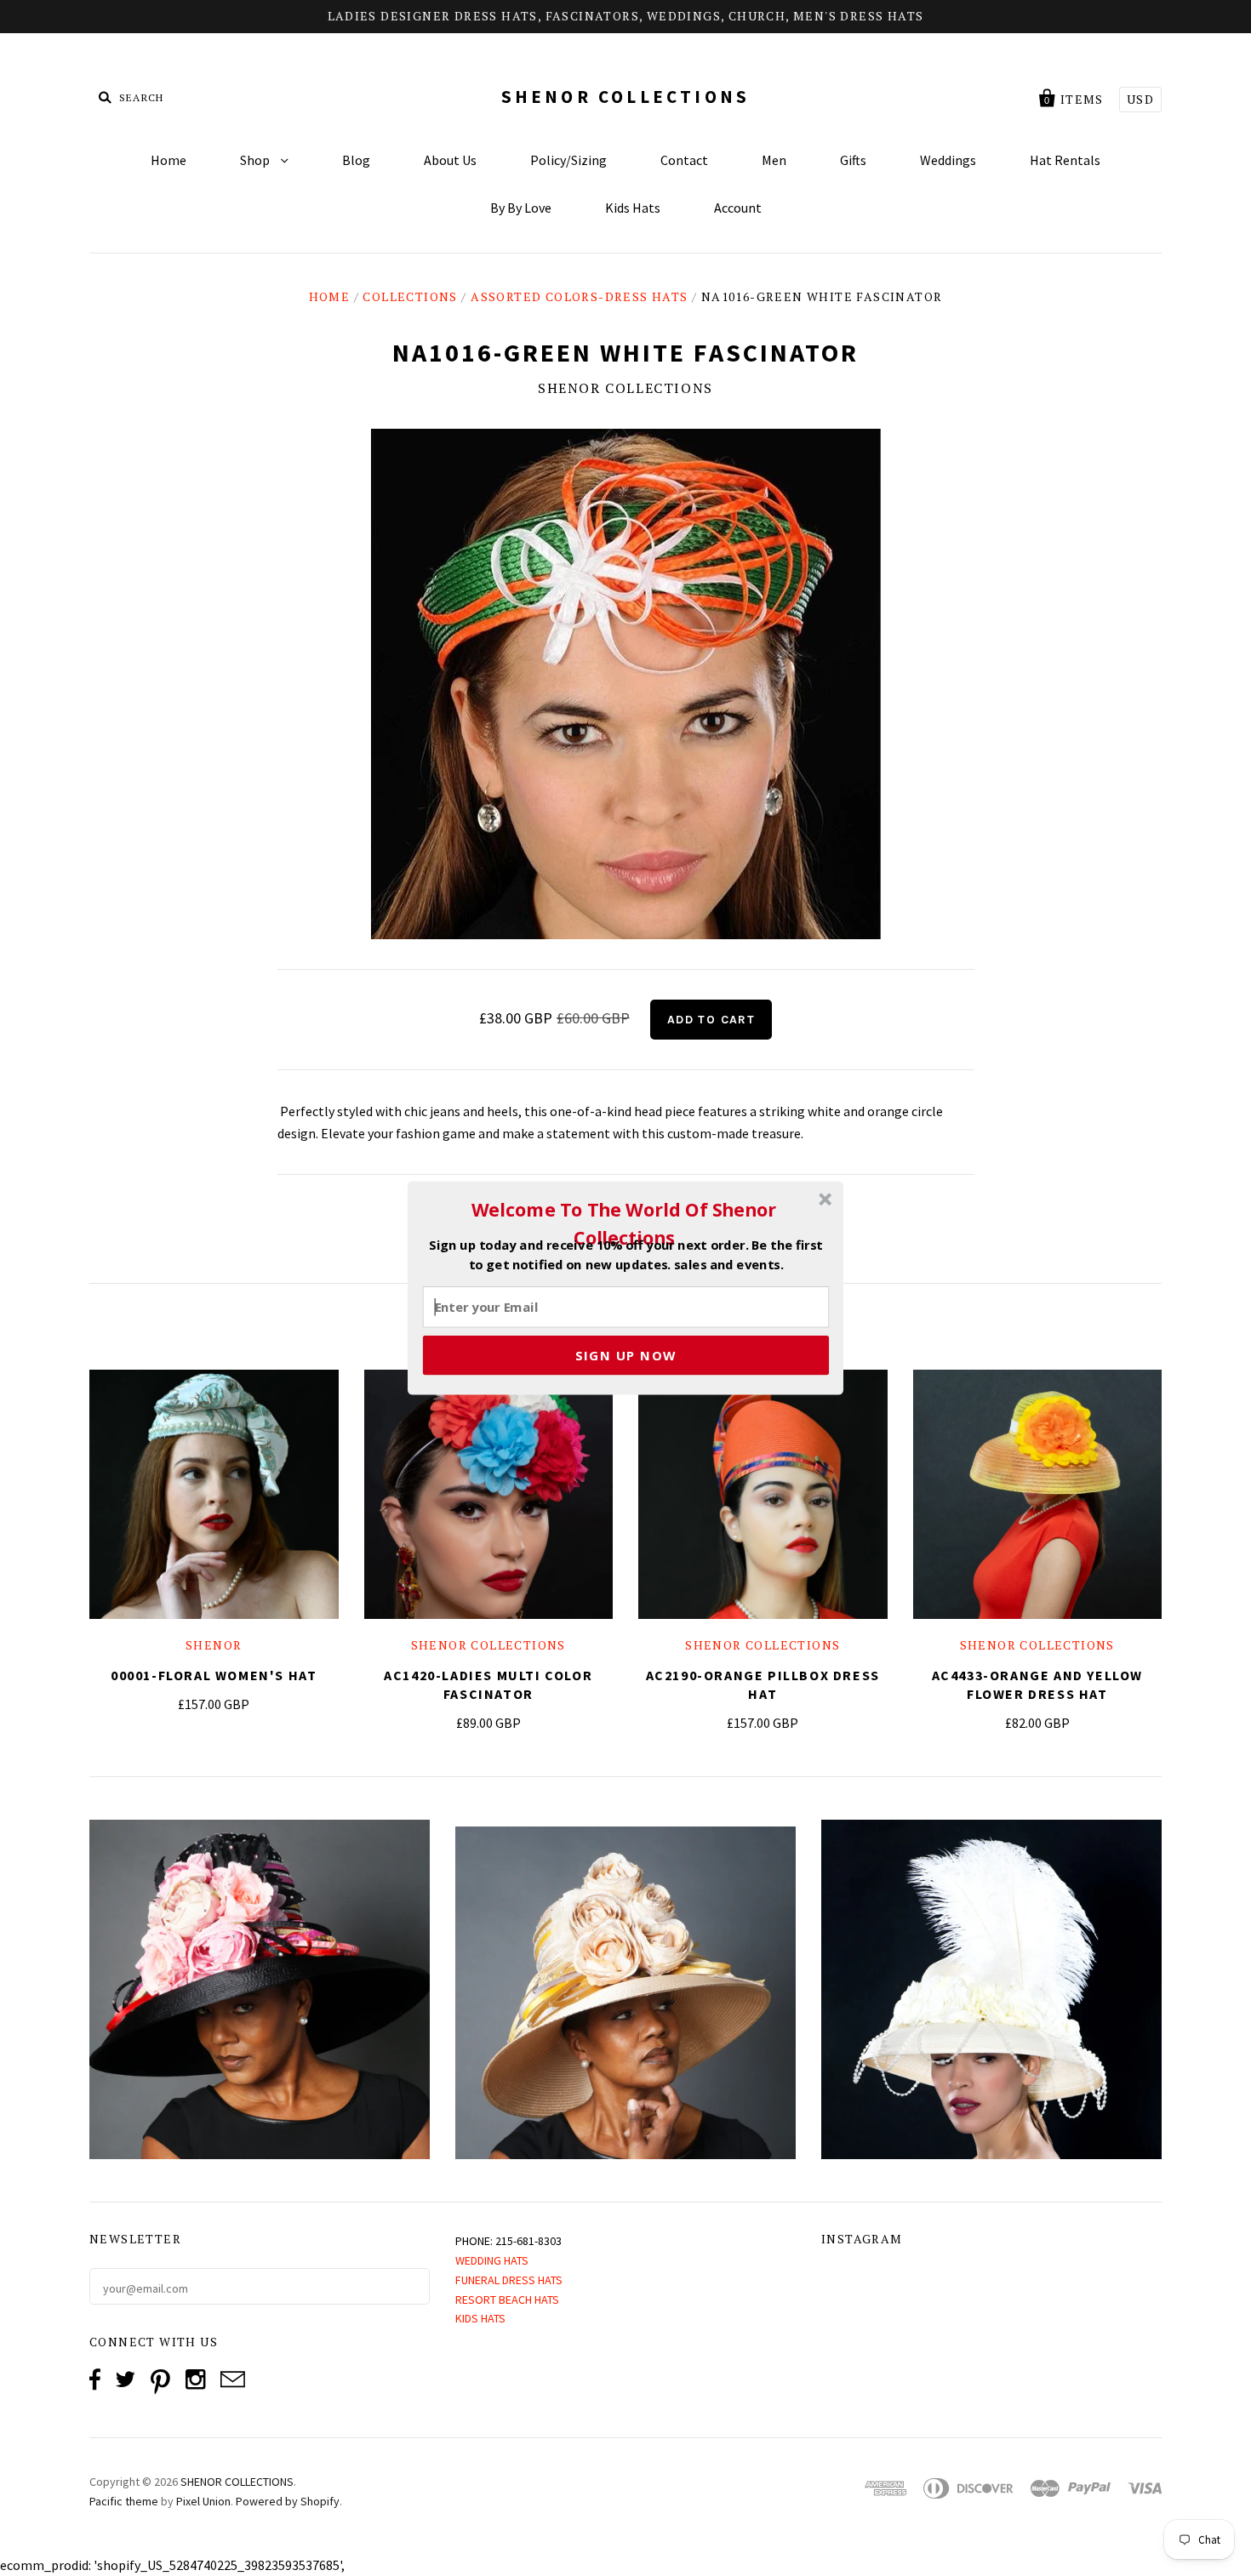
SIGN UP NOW (626, 1355)
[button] (624, 1223)
